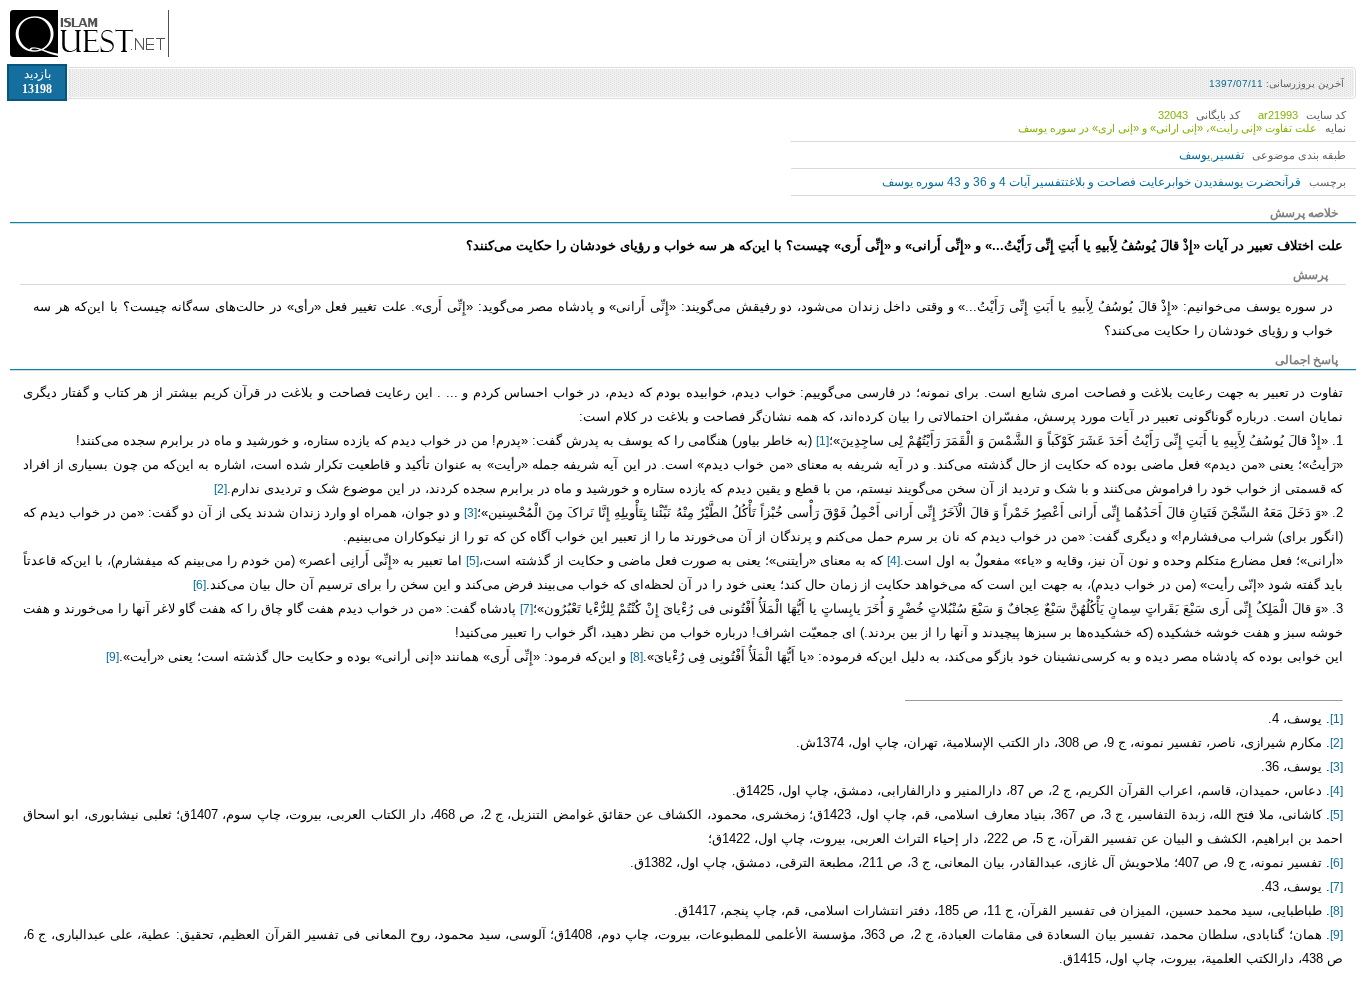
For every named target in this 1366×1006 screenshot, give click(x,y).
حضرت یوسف (1250, 182)
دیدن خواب (1195, 182)
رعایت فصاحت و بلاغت (1118, 182)
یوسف (1194, 155)
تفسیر (1228, 155)
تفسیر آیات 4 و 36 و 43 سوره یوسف (973, 182)
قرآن (1291, 182)
